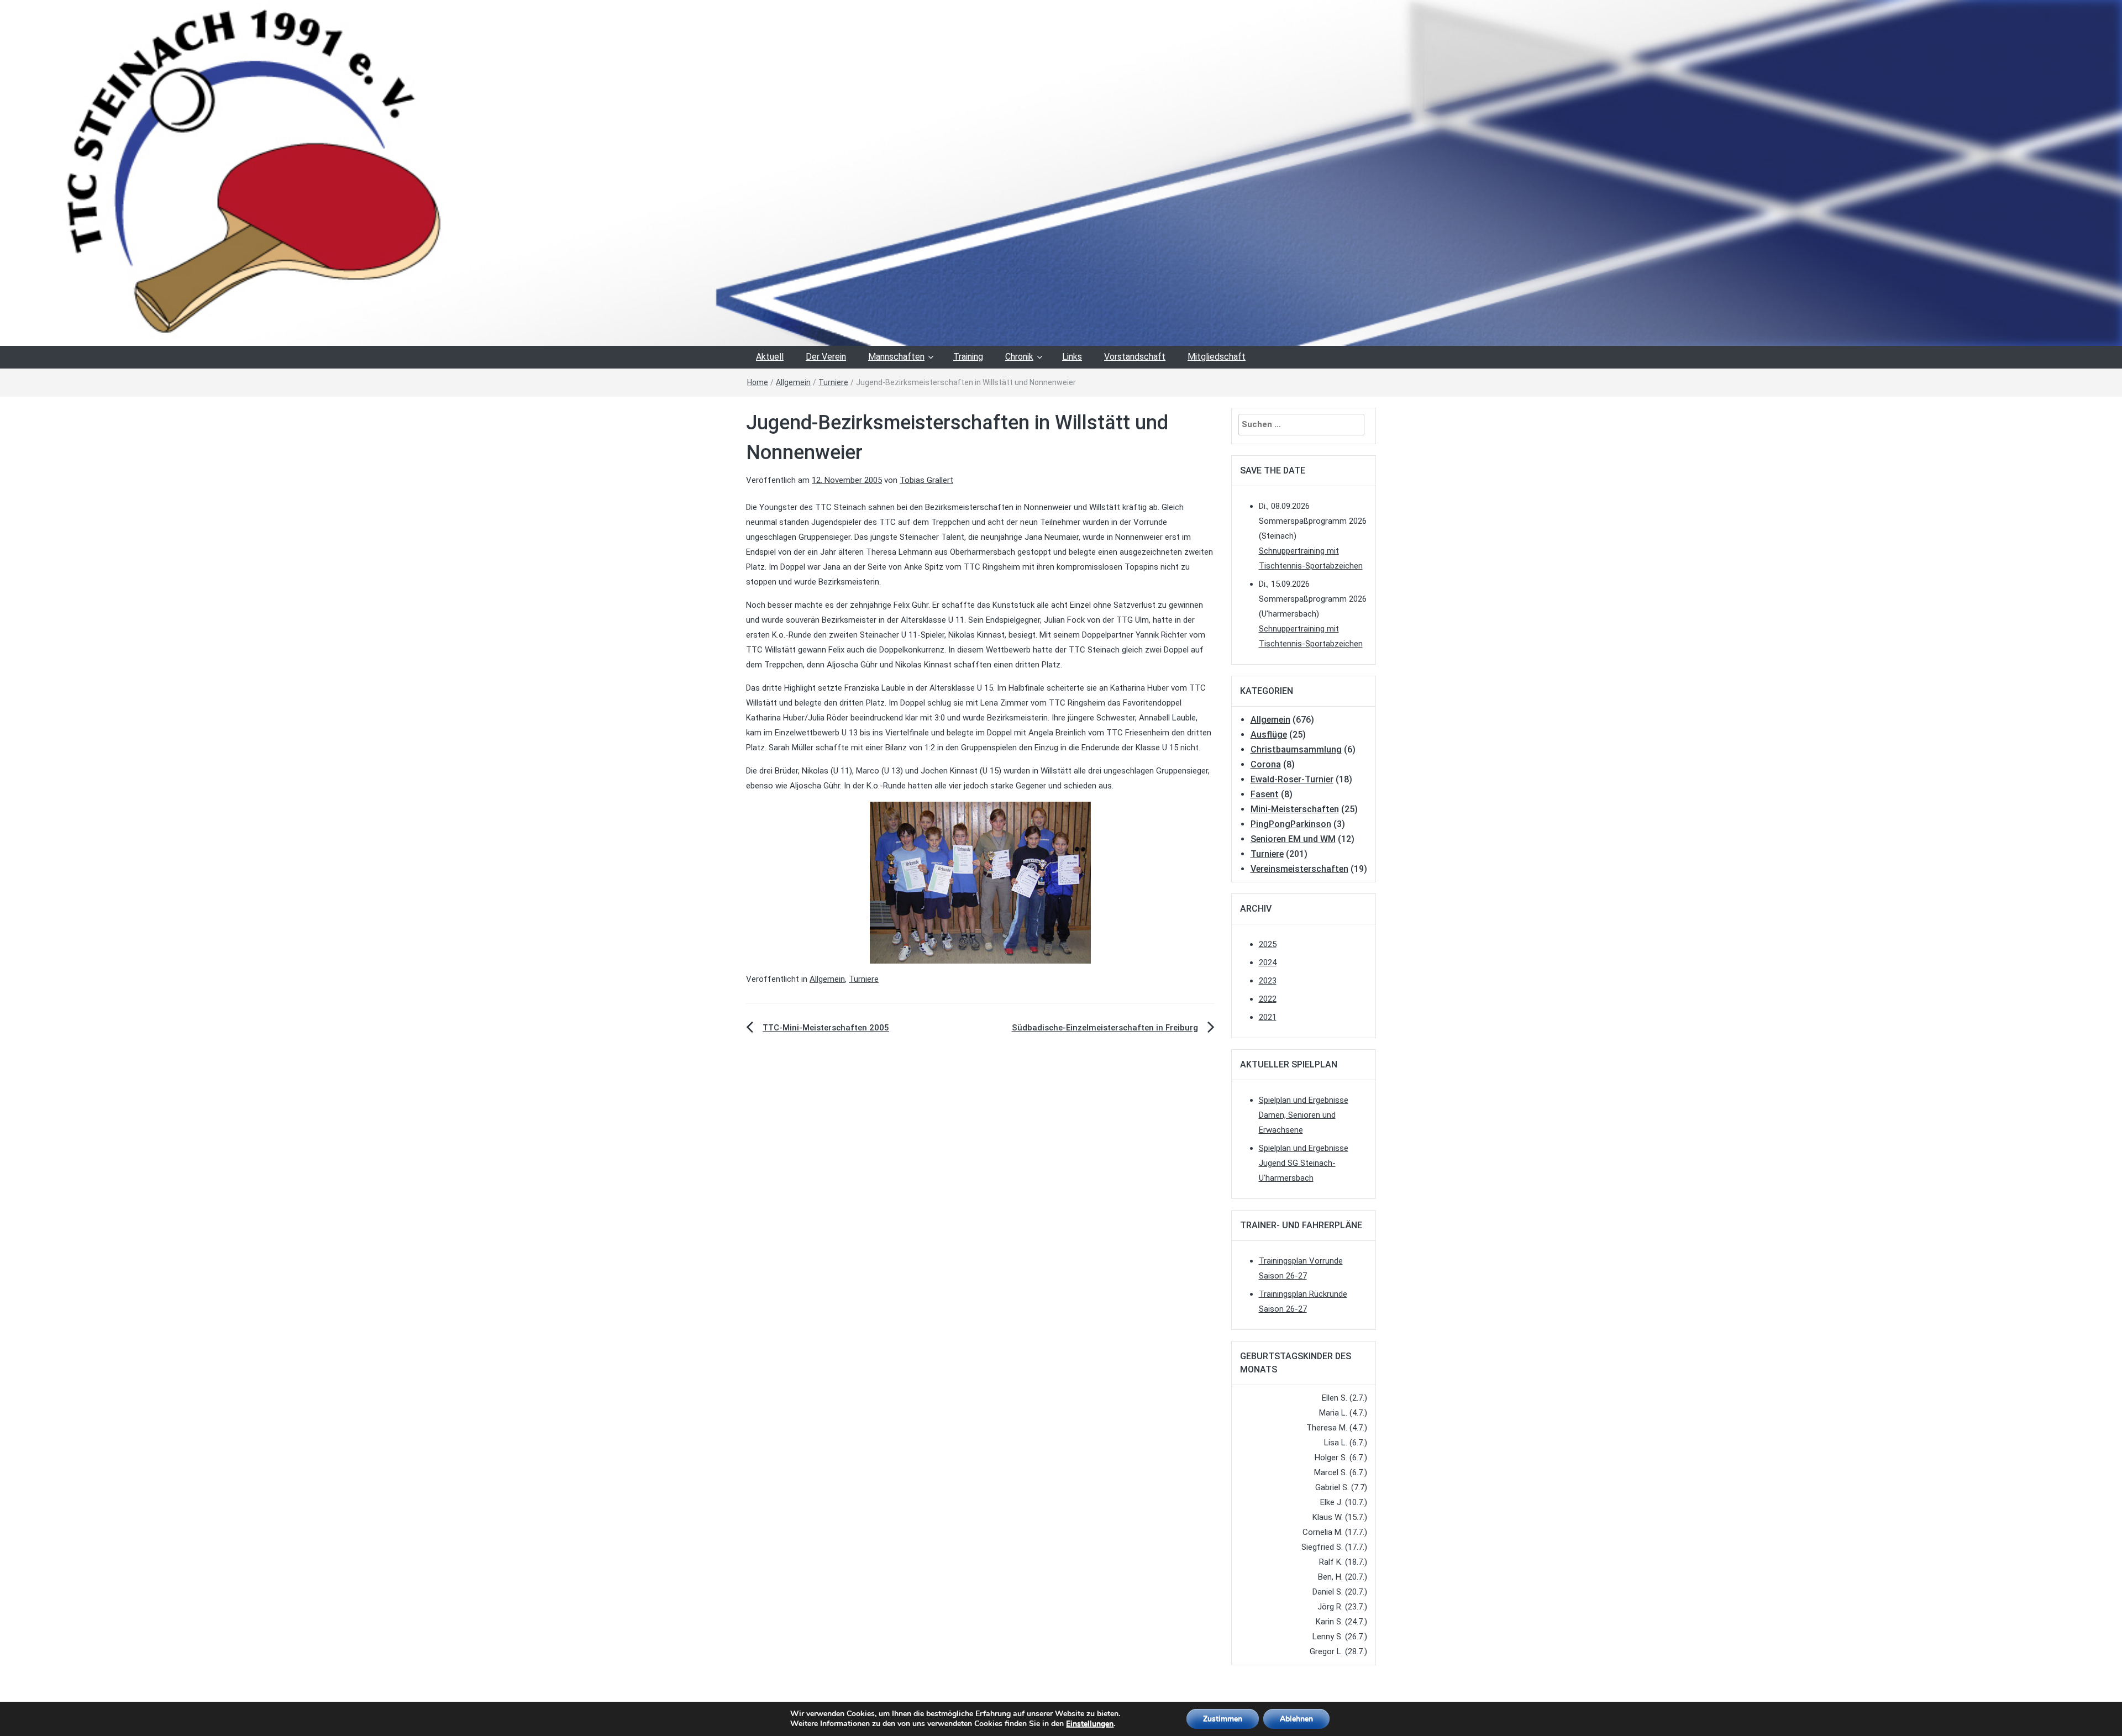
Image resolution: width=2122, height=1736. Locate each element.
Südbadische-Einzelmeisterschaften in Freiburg (1105, 1028)
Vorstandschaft (1135, 357)
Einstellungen (1090, 1724)
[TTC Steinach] (1061, 172)
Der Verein (826, 357)
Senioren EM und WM (1293, 839)
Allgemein (793, 382)
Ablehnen (1296, 1719)
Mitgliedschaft (1217, 357)
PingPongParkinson (1291, 824)
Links (1072, 357)
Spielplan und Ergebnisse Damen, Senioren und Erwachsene (1304, 1115)
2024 (1268, 962)
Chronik (1019, 357)
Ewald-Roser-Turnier (1292, 779)
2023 (1268, 981)
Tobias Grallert (926, 480)
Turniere (833, 382)
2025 (1268, 944)
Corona (1266, 764)
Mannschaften (896, 357)
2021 (1268, 1017)
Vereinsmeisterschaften (1299, 869)
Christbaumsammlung (1296, 749)
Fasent (1265, 794)
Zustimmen (1223, 1719)
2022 (1268, 999)
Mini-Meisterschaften (1295, 809)
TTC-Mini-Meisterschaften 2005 (826, 1028)
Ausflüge (1269, 735)
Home (758, 382)
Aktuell (770, 357)
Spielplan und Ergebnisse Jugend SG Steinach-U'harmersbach (1304, 1163)
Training (968, 357)
